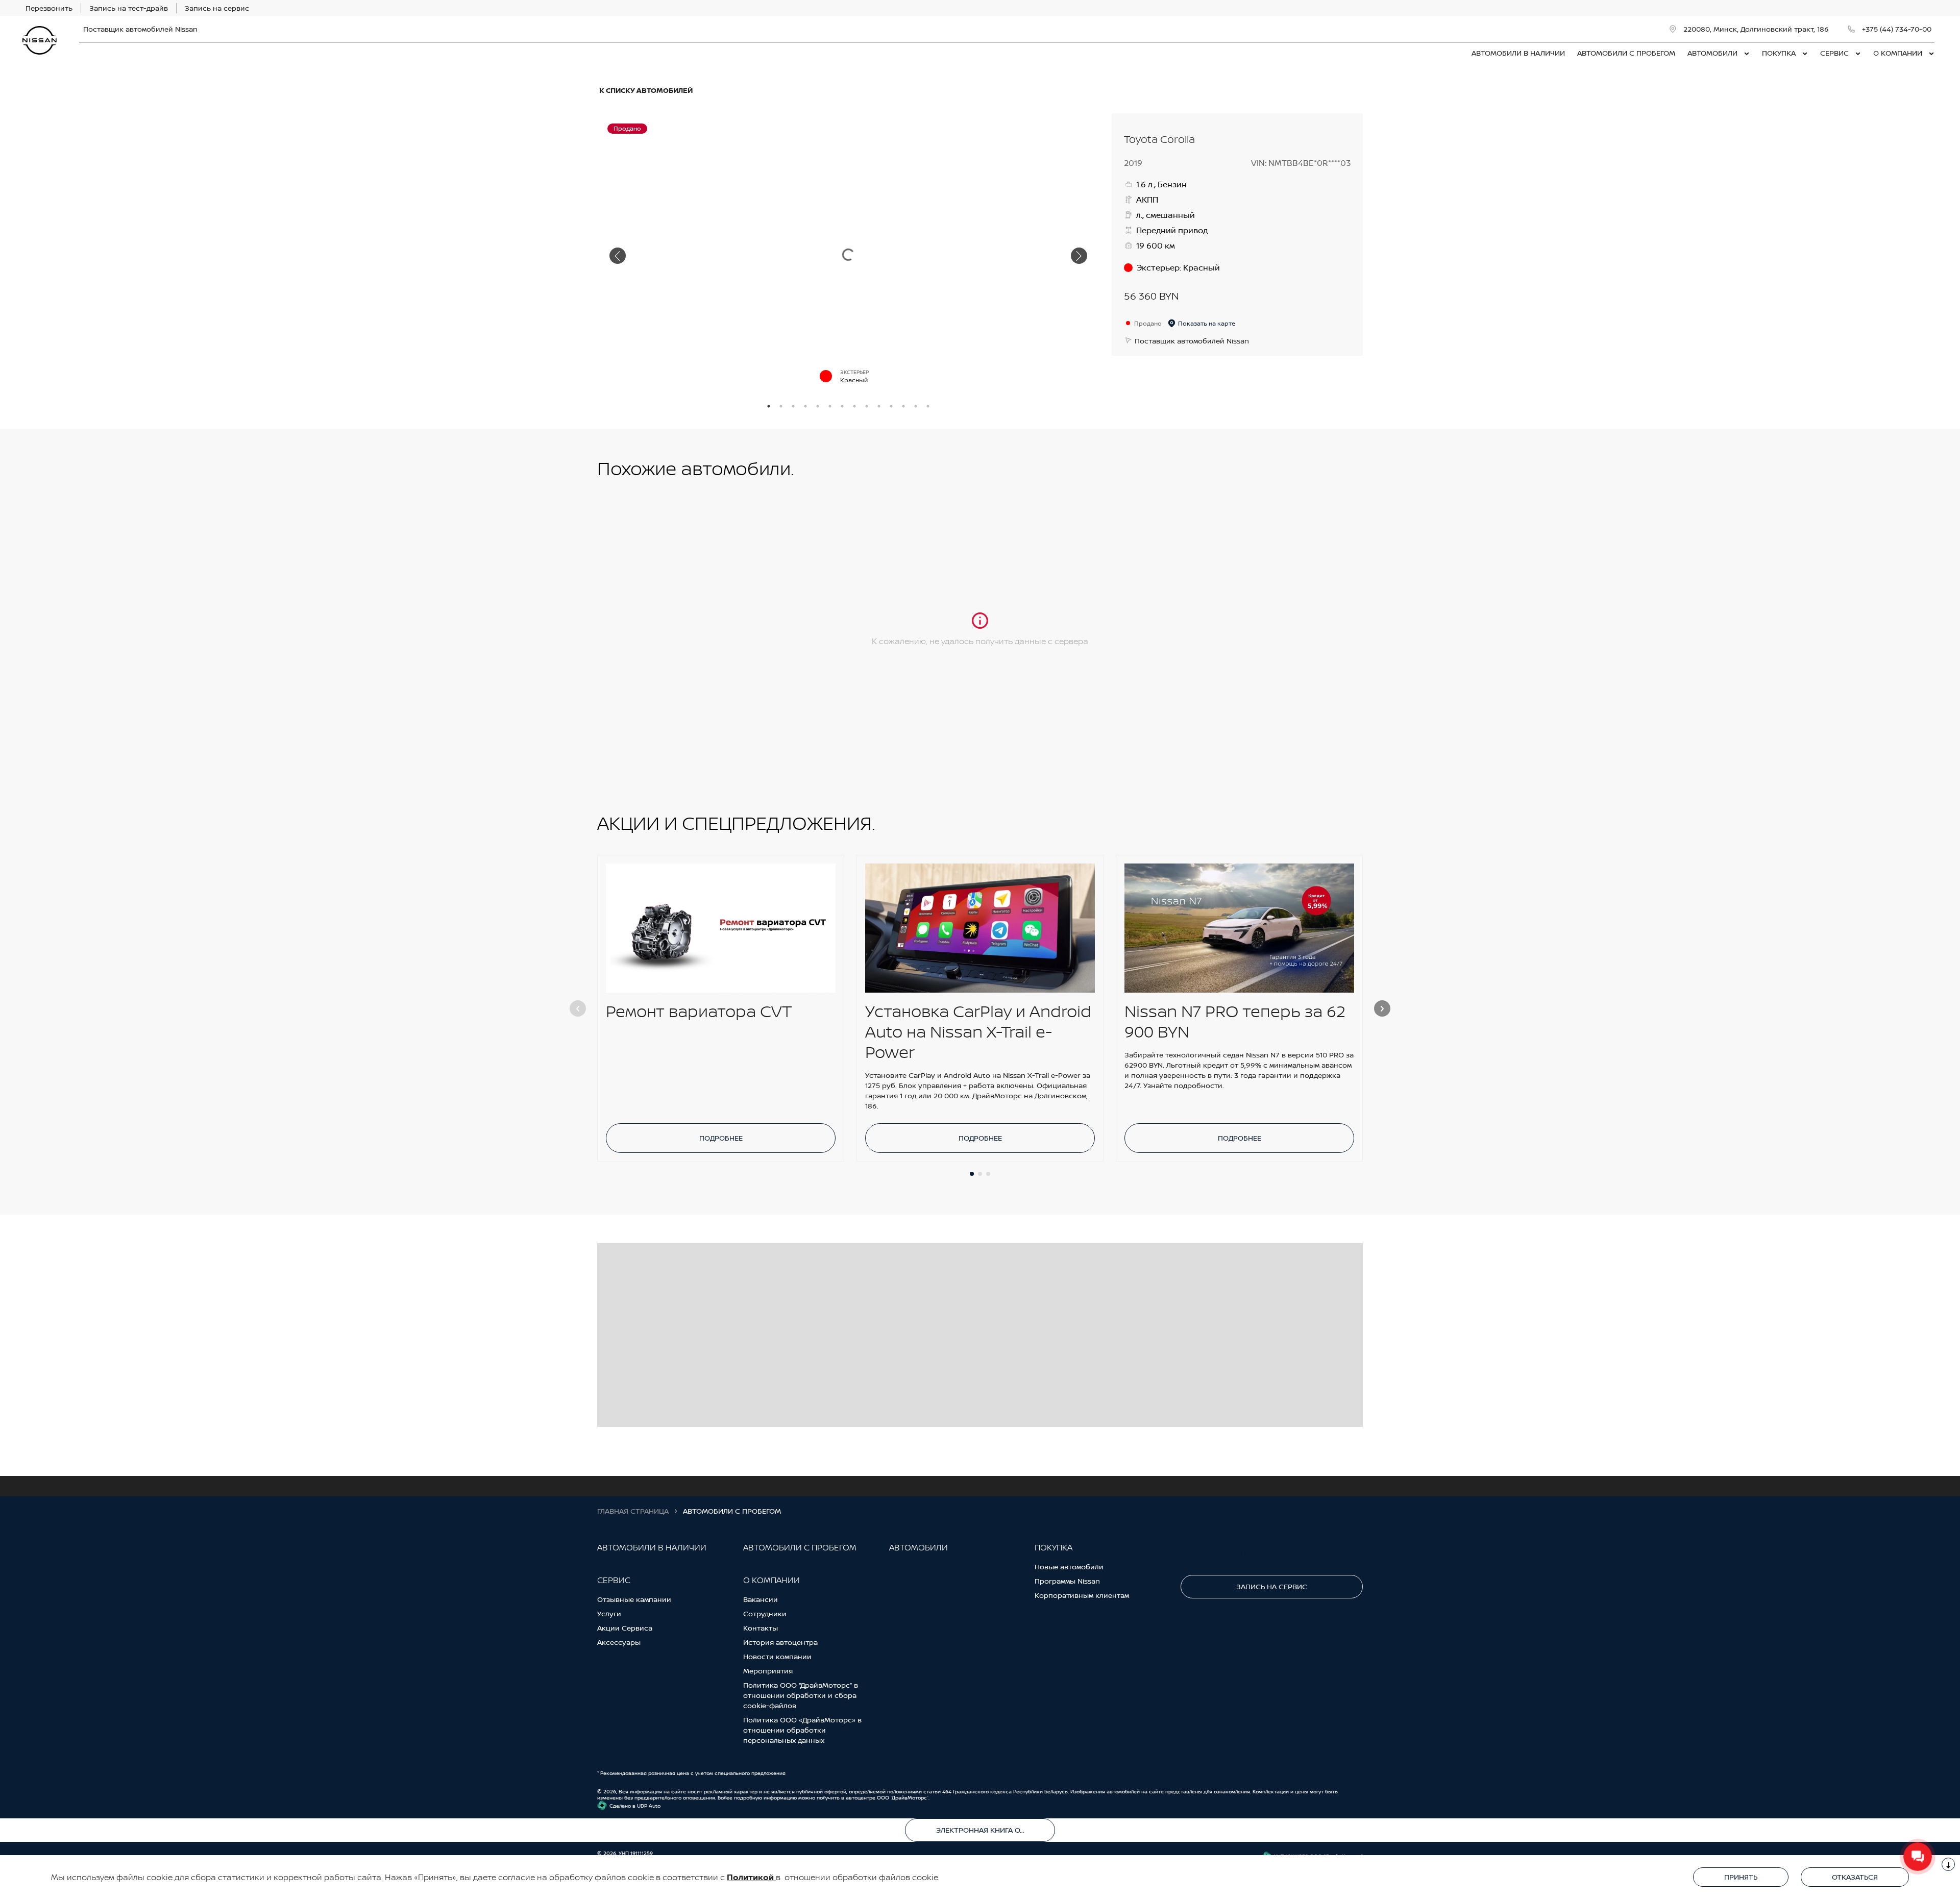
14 (928, 406)
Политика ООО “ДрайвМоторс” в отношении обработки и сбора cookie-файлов (801, 1695)
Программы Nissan (1067, 1581)
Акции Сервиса (625, 1628)
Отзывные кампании (634, 1599)
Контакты (761, 1628)
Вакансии (761, 1599)
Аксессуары (619, 1642)
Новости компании (777, 1656)
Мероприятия (768, 1671)
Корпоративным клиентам (1082, 1595)
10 (879, 406)
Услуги (609, 1613)
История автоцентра (780, 1642)
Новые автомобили (1069, 1567)
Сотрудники (765, 1613)
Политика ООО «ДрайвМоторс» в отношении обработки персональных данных (802, 1730)
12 (903, 406)
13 (916, 406)
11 (891, 406)
